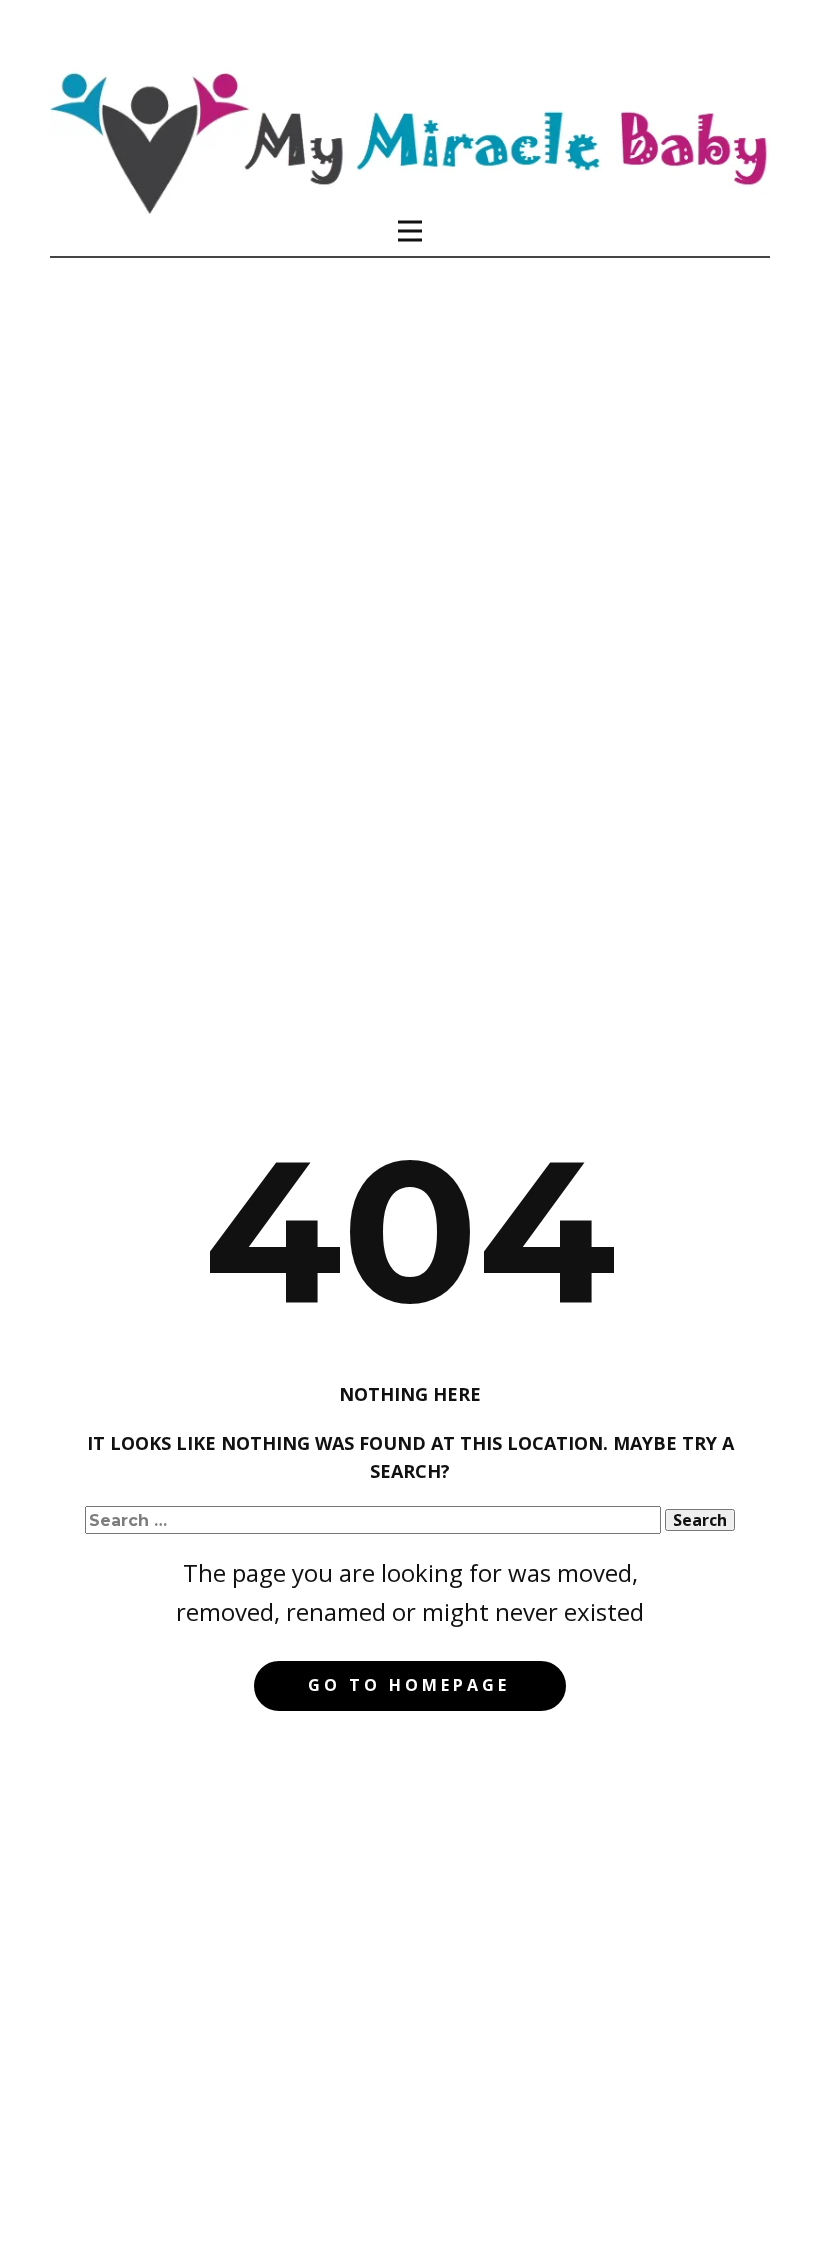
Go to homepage (409, 1685)
